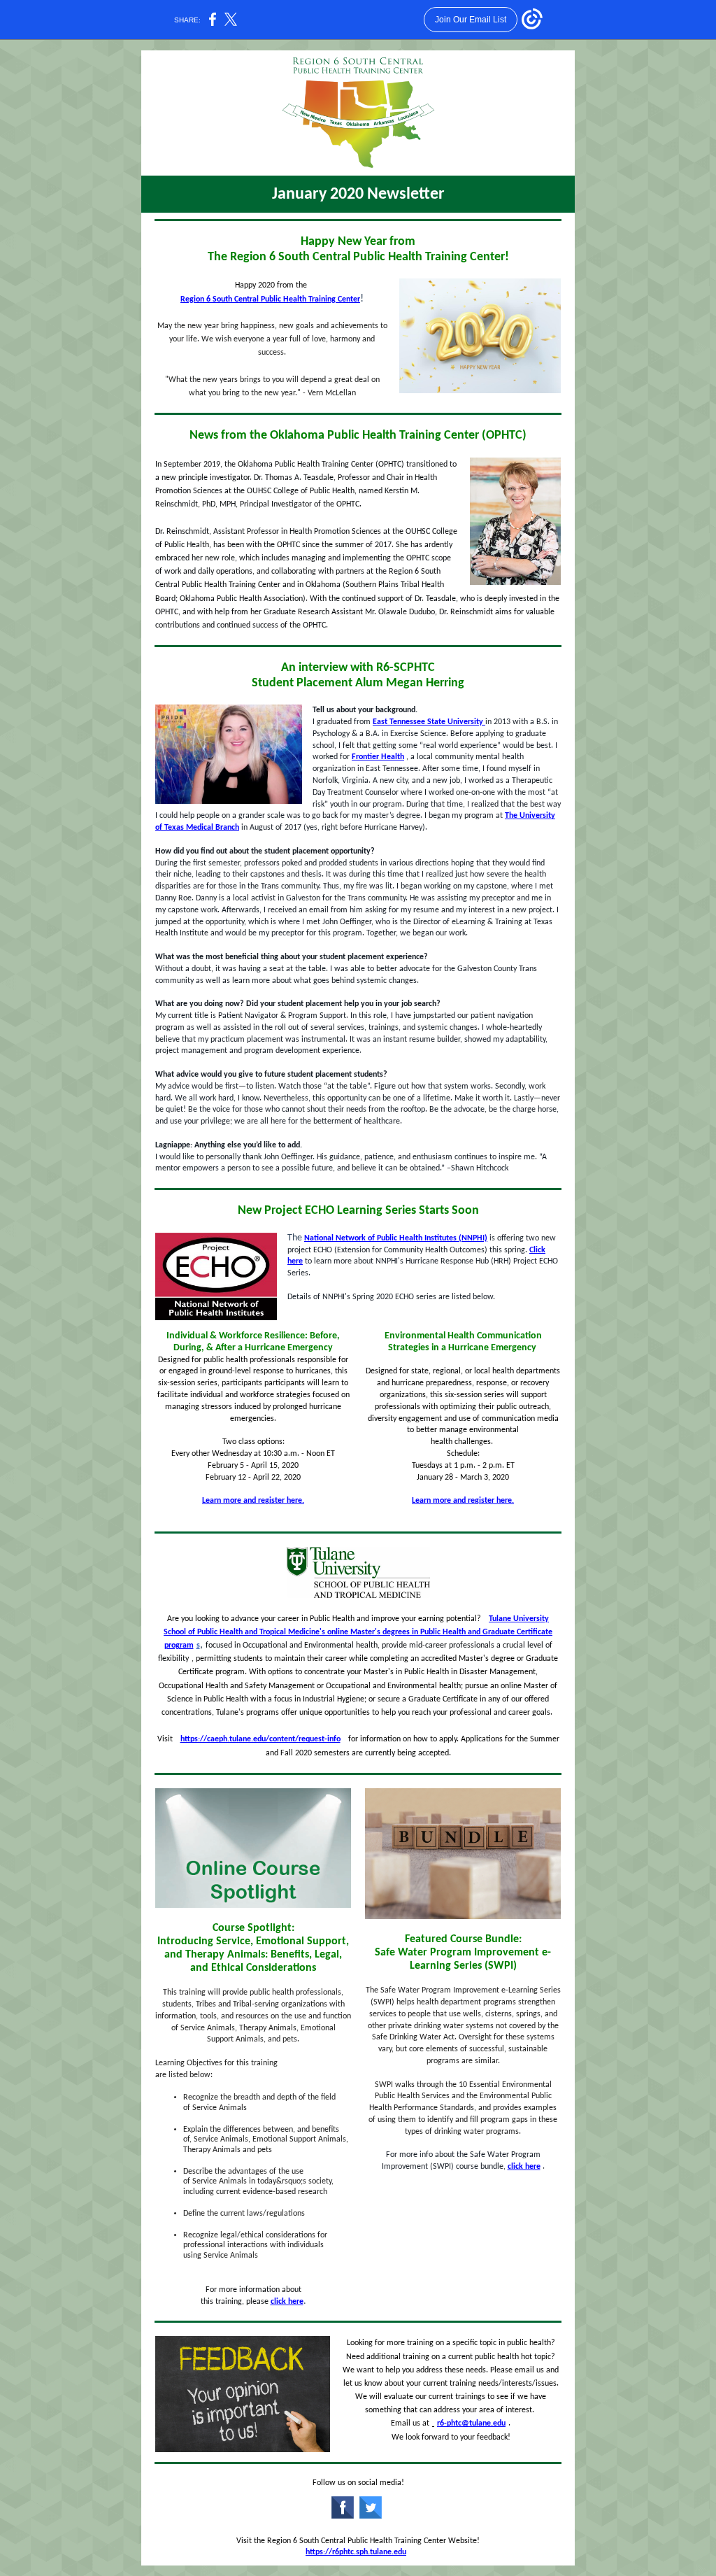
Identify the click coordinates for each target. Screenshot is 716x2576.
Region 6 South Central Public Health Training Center (270, 299)
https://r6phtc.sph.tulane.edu (356, 2552)
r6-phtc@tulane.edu (471, 2423)
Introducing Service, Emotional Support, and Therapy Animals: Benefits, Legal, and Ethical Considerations (253, 1955)
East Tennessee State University (429, 722)
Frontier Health (378, 757)
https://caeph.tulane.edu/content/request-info (260, 1739)
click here (287, 2302)
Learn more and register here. (253, 1501)
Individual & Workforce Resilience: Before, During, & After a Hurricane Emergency (253, 1342)
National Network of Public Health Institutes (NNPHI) (396, 1238)
